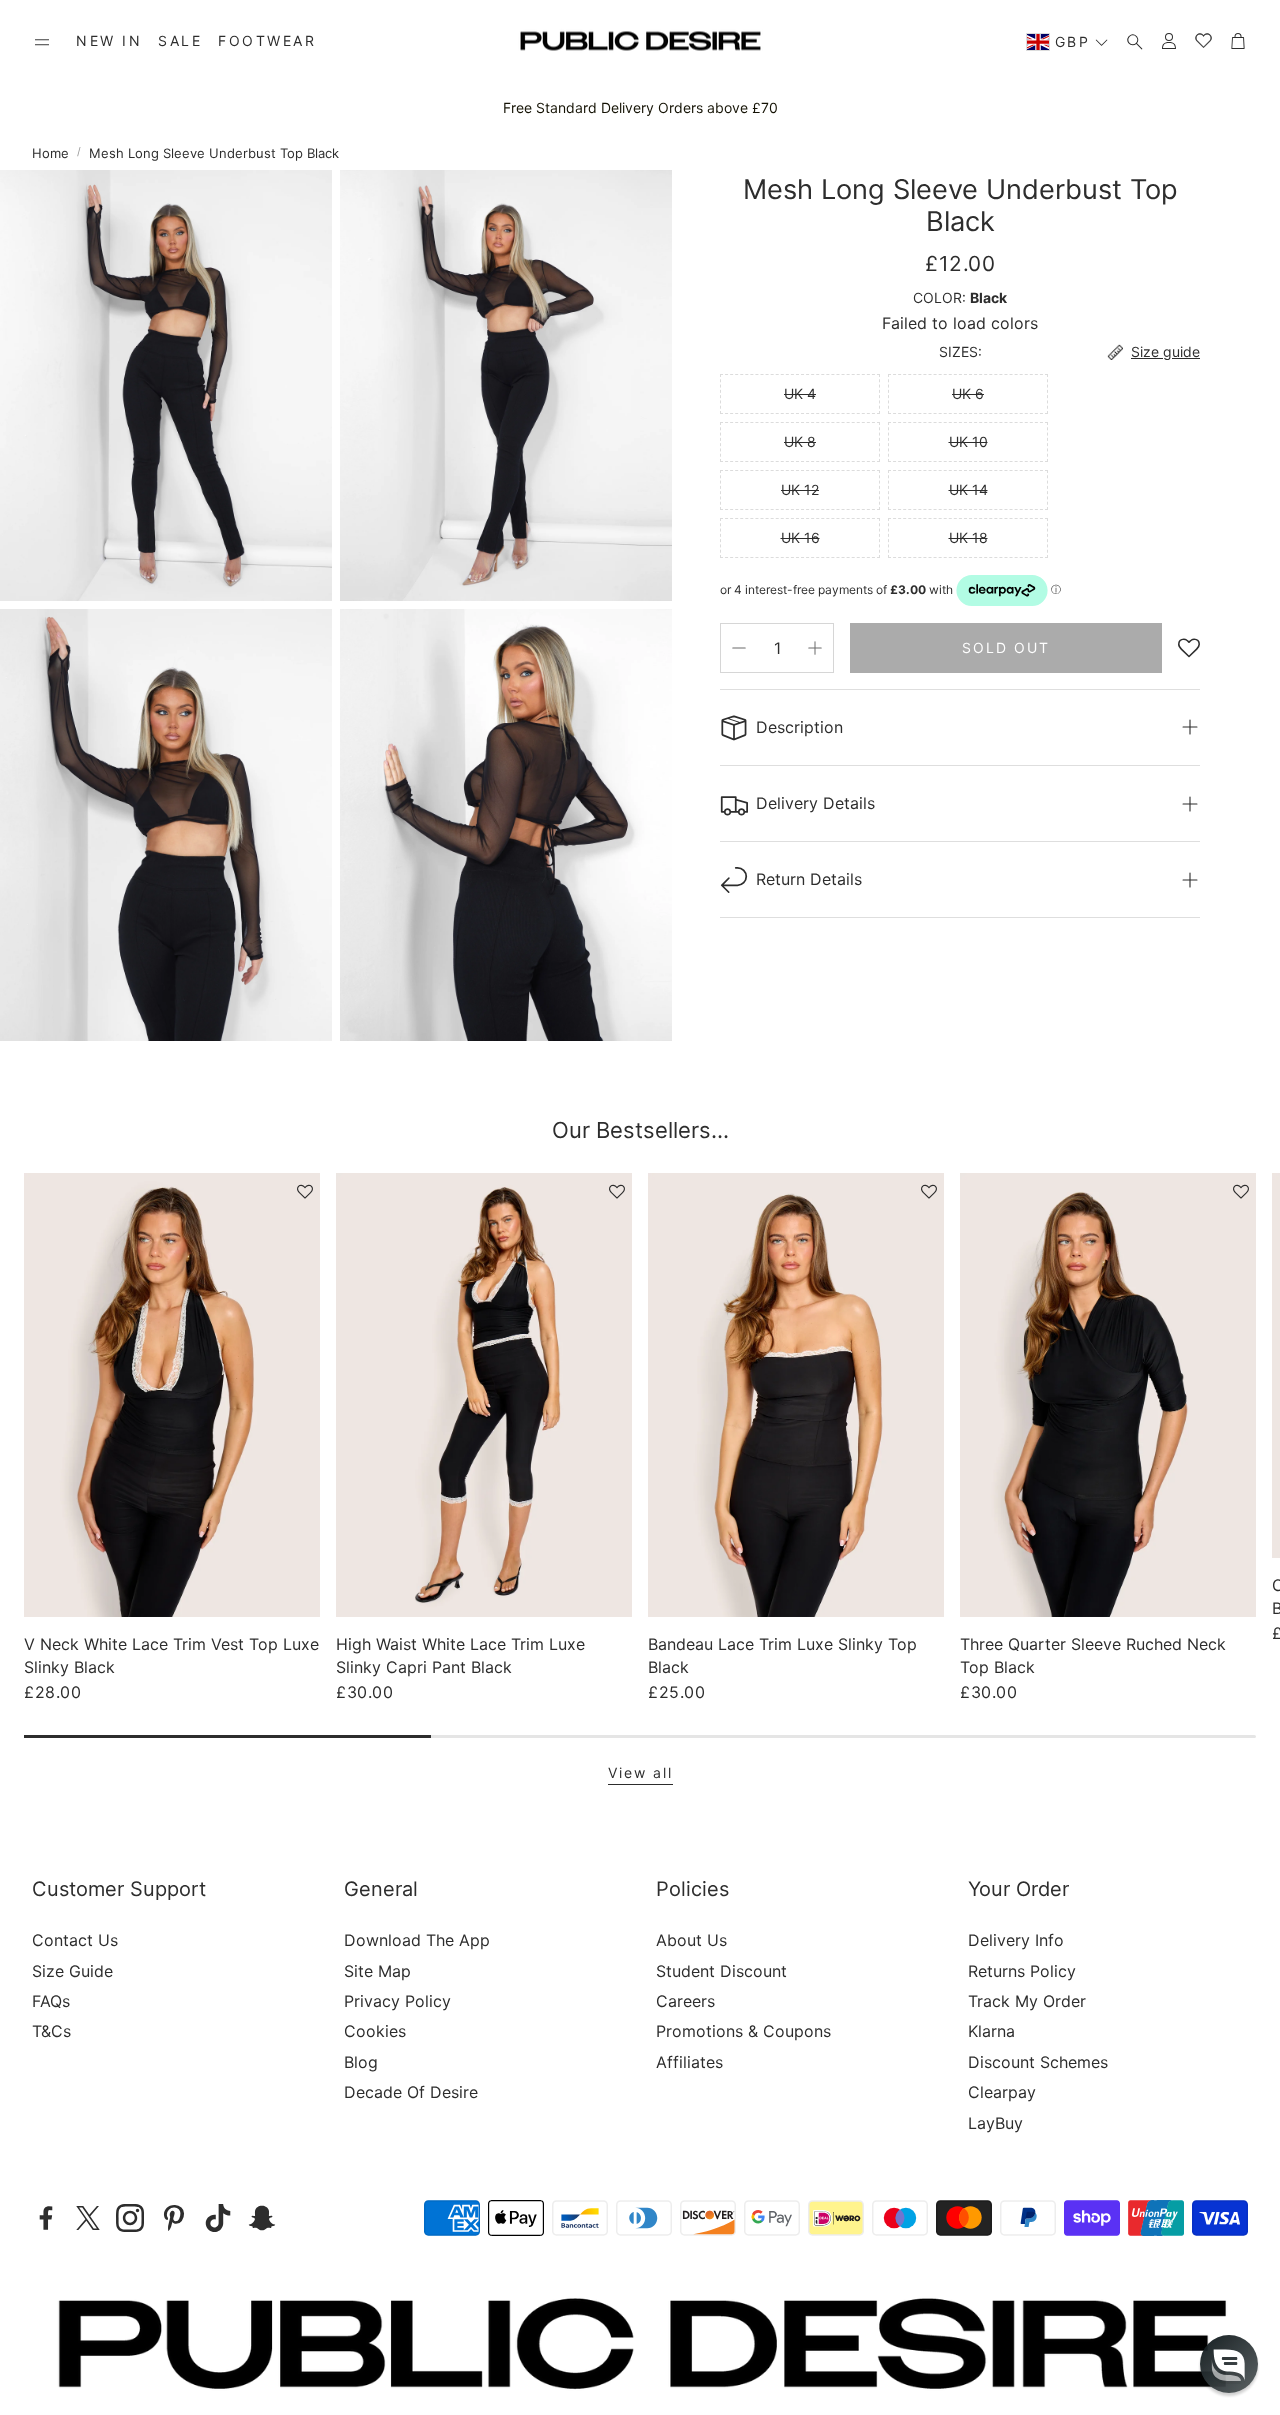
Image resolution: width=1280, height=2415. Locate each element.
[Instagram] (130, 2218)
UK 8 (800, 441)
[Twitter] (88, 2218)
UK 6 (968, 393)
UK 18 (968, 537)
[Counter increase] (815, 648)
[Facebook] (46, 2218)
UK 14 (968, 489)
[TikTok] (218, 2218)
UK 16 (800, 537)
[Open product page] (172, 1395)
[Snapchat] (262, 2218)
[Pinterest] (174, 2218)
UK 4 (800, 393)
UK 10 (968, 441)
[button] (42, 42)
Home (50, 153)
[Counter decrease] (739, 648)
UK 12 (800, 489)
